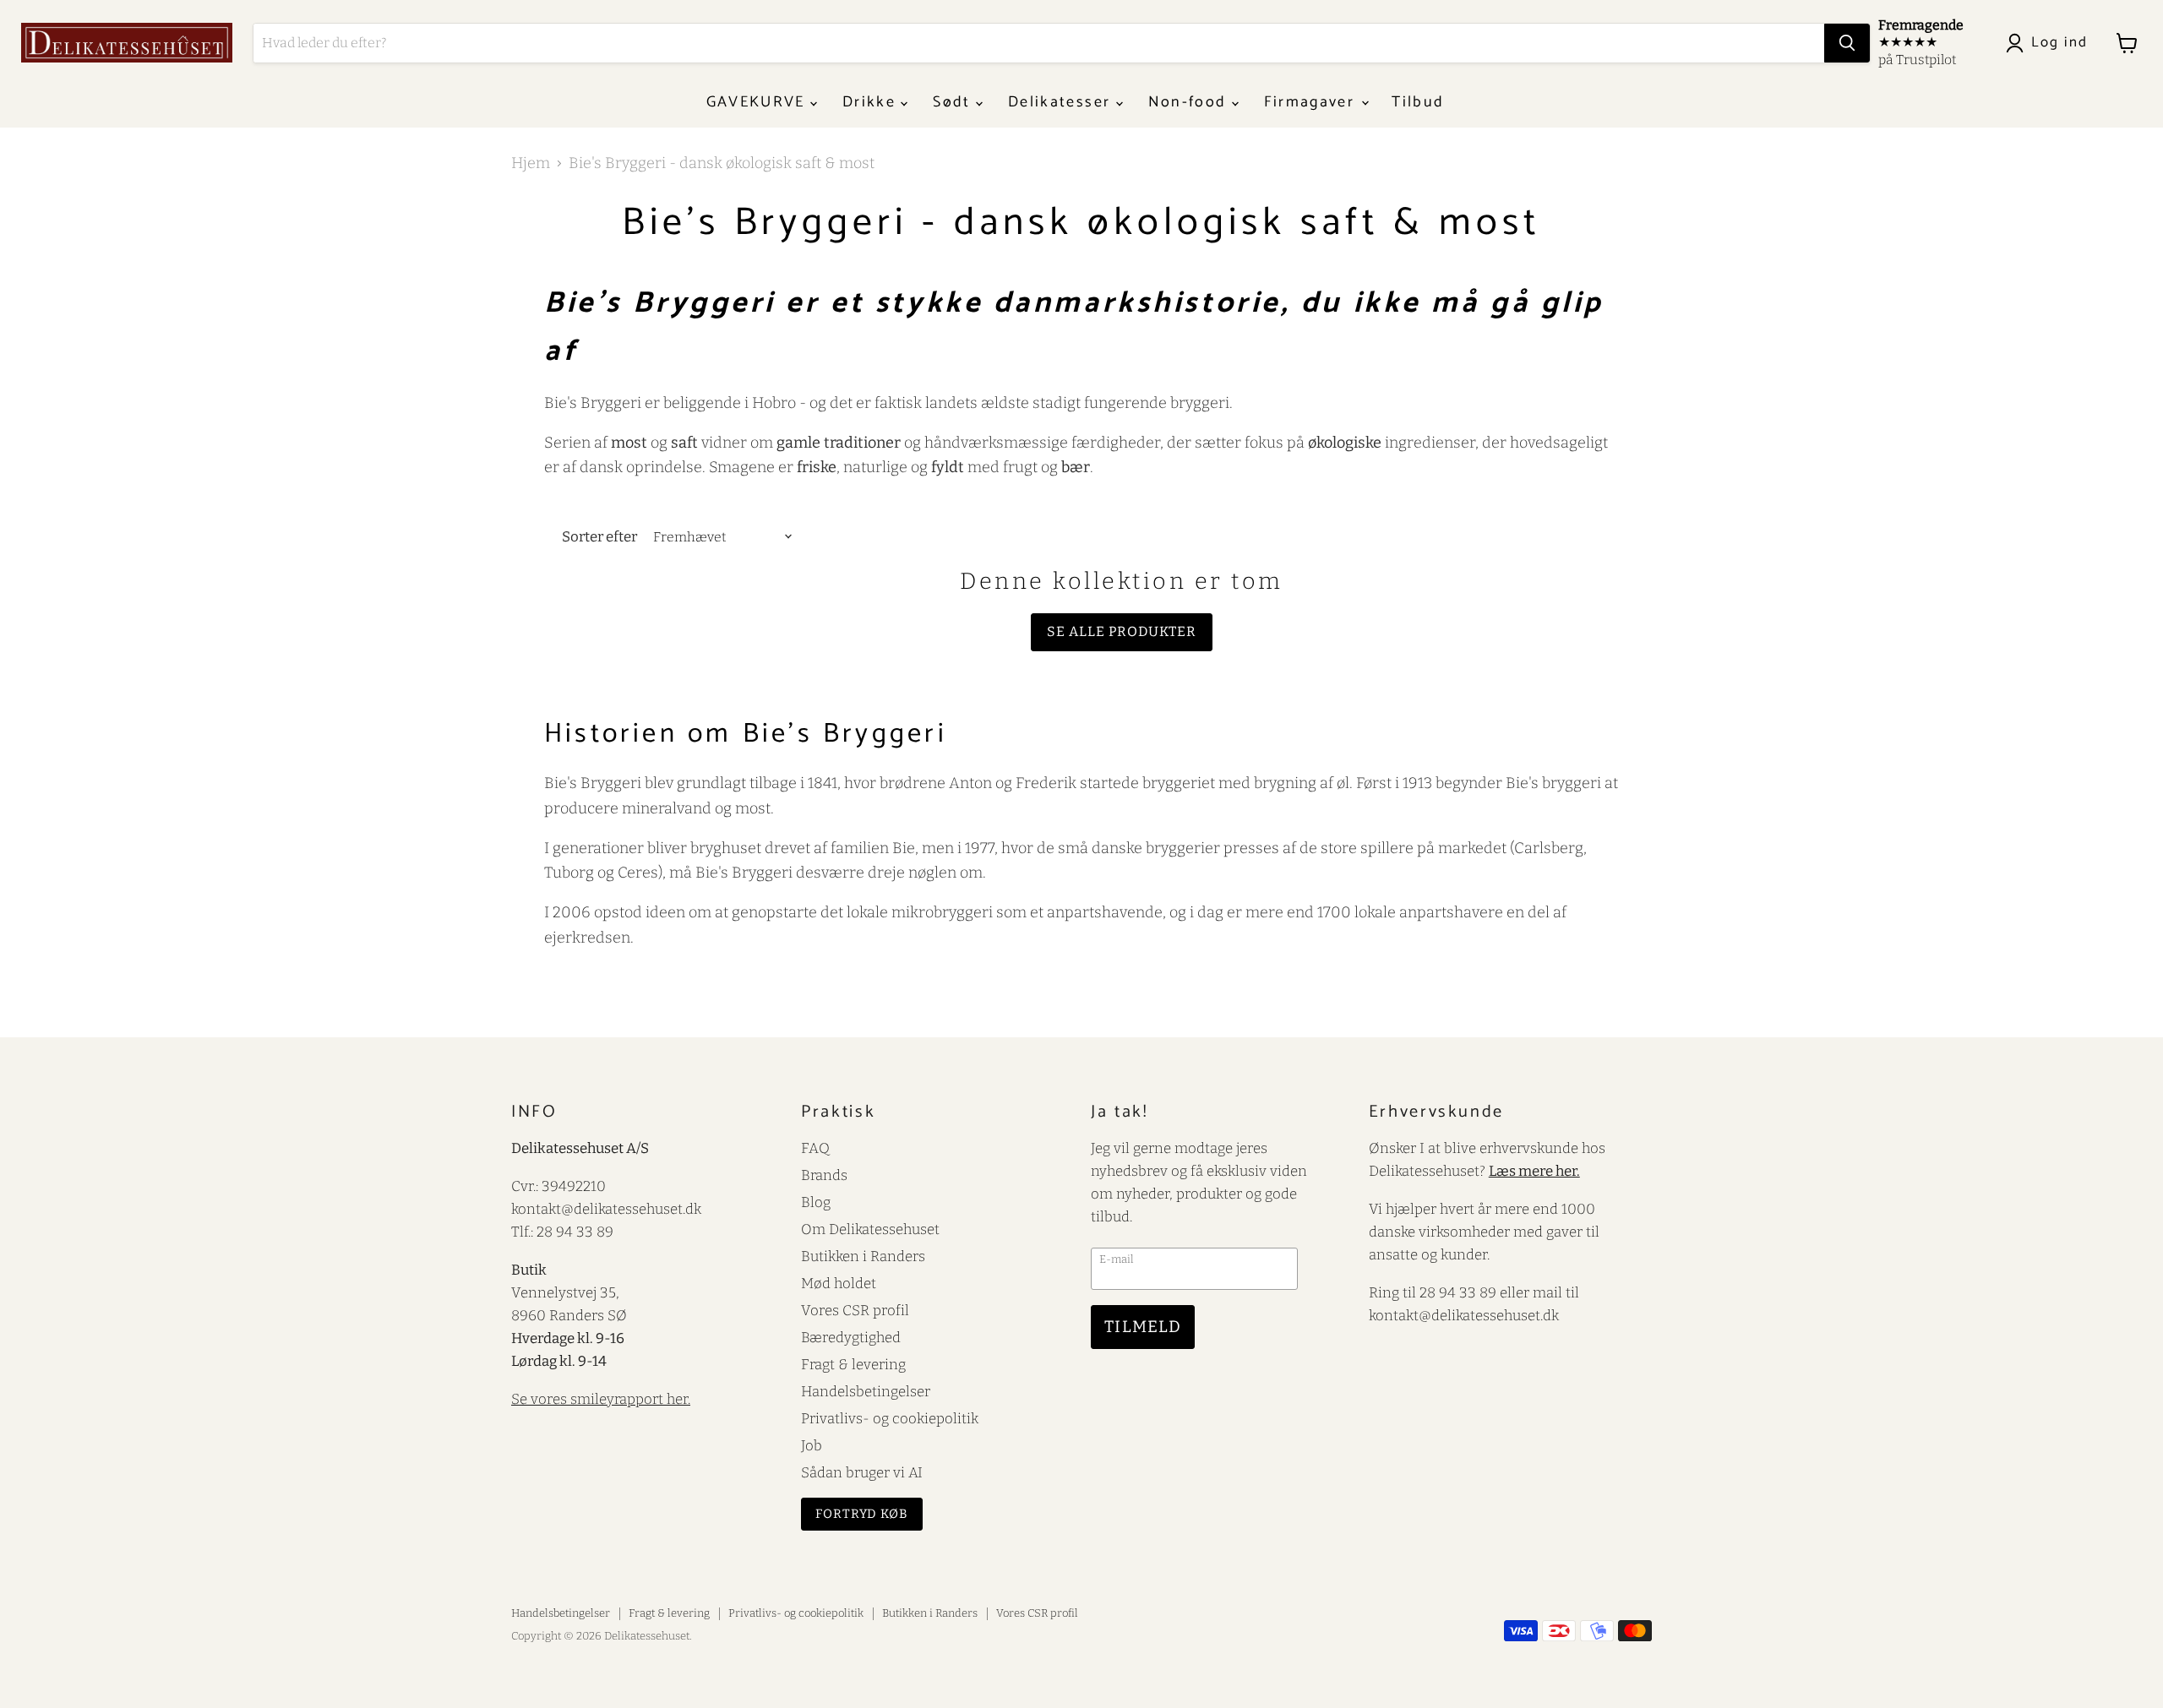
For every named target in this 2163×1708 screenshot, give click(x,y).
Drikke (872, 102)
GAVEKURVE (758, 102)
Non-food (1190, 102)
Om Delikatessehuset (870, 1229)
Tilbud (1418, 102)
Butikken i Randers (863, 1256)
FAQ (815, 1148)
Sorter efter (599, 537)
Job (812, 1445)
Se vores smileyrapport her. (601, 1399)
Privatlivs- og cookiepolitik (890, 1418)
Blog (816, 1202)
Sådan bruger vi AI (862, 1472)
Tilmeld (1143, 1327)
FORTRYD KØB (862, 1514)
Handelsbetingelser (866, 1391)
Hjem (531, 163)
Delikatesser (1062, 102)
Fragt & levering (853, 1364)
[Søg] (1847, 43)
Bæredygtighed (851, 1337)
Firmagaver (1312, 102)
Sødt (954, 102)
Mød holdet (839, 1283)
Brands (824, 1175)
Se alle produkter (1122, 631)
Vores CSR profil (855, 1310)
